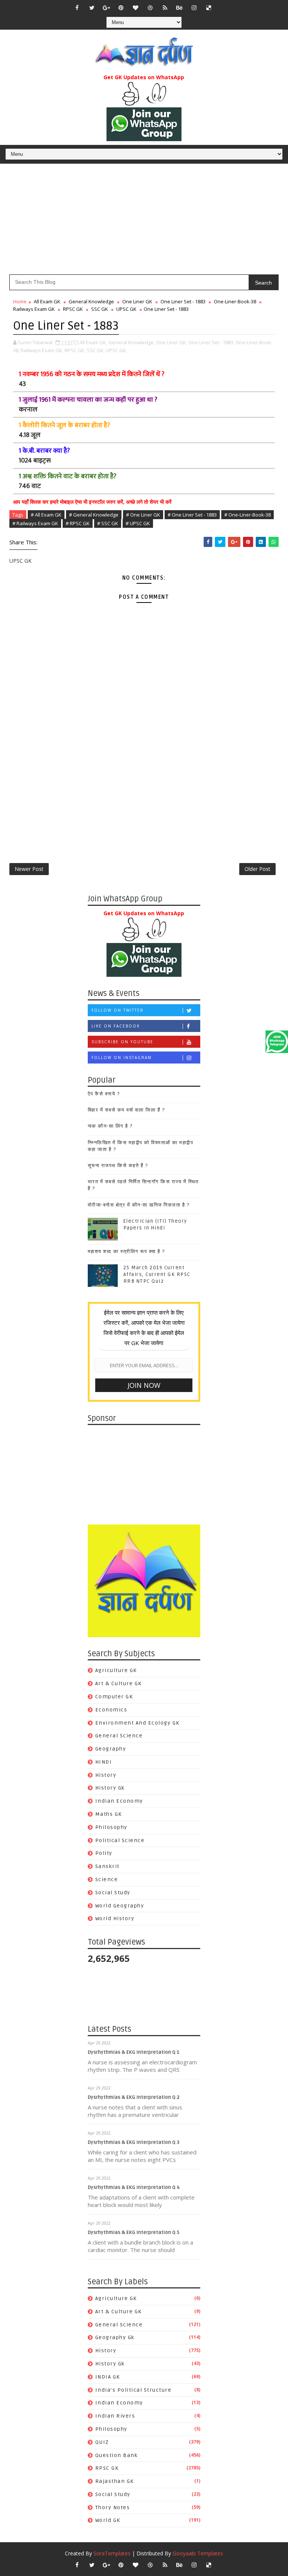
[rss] (165, 8)
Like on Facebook (116, 1026)
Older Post (257, 869)
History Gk (110, 1788)
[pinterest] (121, 8)
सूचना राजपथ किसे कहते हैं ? (118, 1166)
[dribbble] (150, 8)
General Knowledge (91, 301)
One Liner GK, (172, 342)
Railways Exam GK (34, 309)
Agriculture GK (116, 1670)
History (106, 1775)
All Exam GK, (93, 342)
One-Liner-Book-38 (235, 301)
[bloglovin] (136, 8)
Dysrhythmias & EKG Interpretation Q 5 (133, 2233)
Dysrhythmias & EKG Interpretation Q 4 (134, 2187)
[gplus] (106, 8)
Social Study (113, 1893)
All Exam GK (47, 301)
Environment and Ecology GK (137, 1723)
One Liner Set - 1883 (183, 301)
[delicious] (209, 8)
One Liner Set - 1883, (211, 342)
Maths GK (109, 1814)
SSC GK (100, 309)
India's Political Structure (133, 2390)
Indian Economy (119, 1801)
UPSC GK (126, 309)
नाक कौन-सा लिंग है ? (110, 1126)
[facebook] (77, 8)
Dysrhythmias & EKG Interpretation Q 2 (134, 2097)
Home (20, 301)
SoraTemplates (112, 2553)
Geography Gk (115, 2337)
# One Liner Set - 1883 (192, 515)
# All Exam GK (46, 515)
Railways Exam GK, (42, 350)
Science (107, 1879)
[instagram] (194, 8)
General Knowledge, (132, 342)
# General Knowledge (94, 515)
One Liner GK (137, 301)
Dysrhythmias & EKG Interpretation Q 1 (134, 2052)
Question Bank (117, 2455)
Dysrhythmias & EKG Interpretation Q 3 (133, 2142)
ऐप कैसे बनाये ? (104, 1094)
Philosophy (111, 1827)
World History (115, 1918)
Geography (111, 1749)
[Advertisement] (144, 222)
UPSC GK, (116, 350)
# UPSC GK (138, 523)
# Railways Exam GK (35, 523)
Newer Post (29, 869)
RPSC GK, (75, 350)
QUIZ (102, 2442)
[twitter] (92, 8)
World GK (108, 2520)
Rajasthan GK (115, 2481)
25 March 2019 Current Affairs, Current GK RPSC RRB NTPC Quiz (157, 1274)
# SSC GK (108, 523)
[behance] (180, 8)
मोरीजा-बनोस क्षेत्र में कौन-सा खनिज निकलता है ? (139, 1205)
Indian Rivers (115, 2416)
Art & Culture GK (118, 1683)
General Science (119, 1736)
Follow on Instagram (122, 1058)
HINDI (104, 1762)
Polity (104, 1853)
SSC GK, (96, 350)
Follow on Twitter (118, 1010)
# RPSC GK (78, 523)
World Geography (120, 1906)
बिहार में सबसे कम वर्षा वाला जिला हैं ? (126, 1110)
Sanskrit (107, 1866)
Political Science (120, 1840)
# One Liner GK (143, 515)
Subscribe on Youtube (122, 1042)
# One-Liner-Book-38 (247, 515)
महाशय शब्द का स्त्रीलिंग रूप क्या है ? (126, 1252)
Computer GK (114, 1697)
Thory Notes (113, 2507)
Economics (111, 1710)
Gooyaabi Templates (198, 2553)
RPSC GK (73, 309)
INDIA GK (108, 2377)
